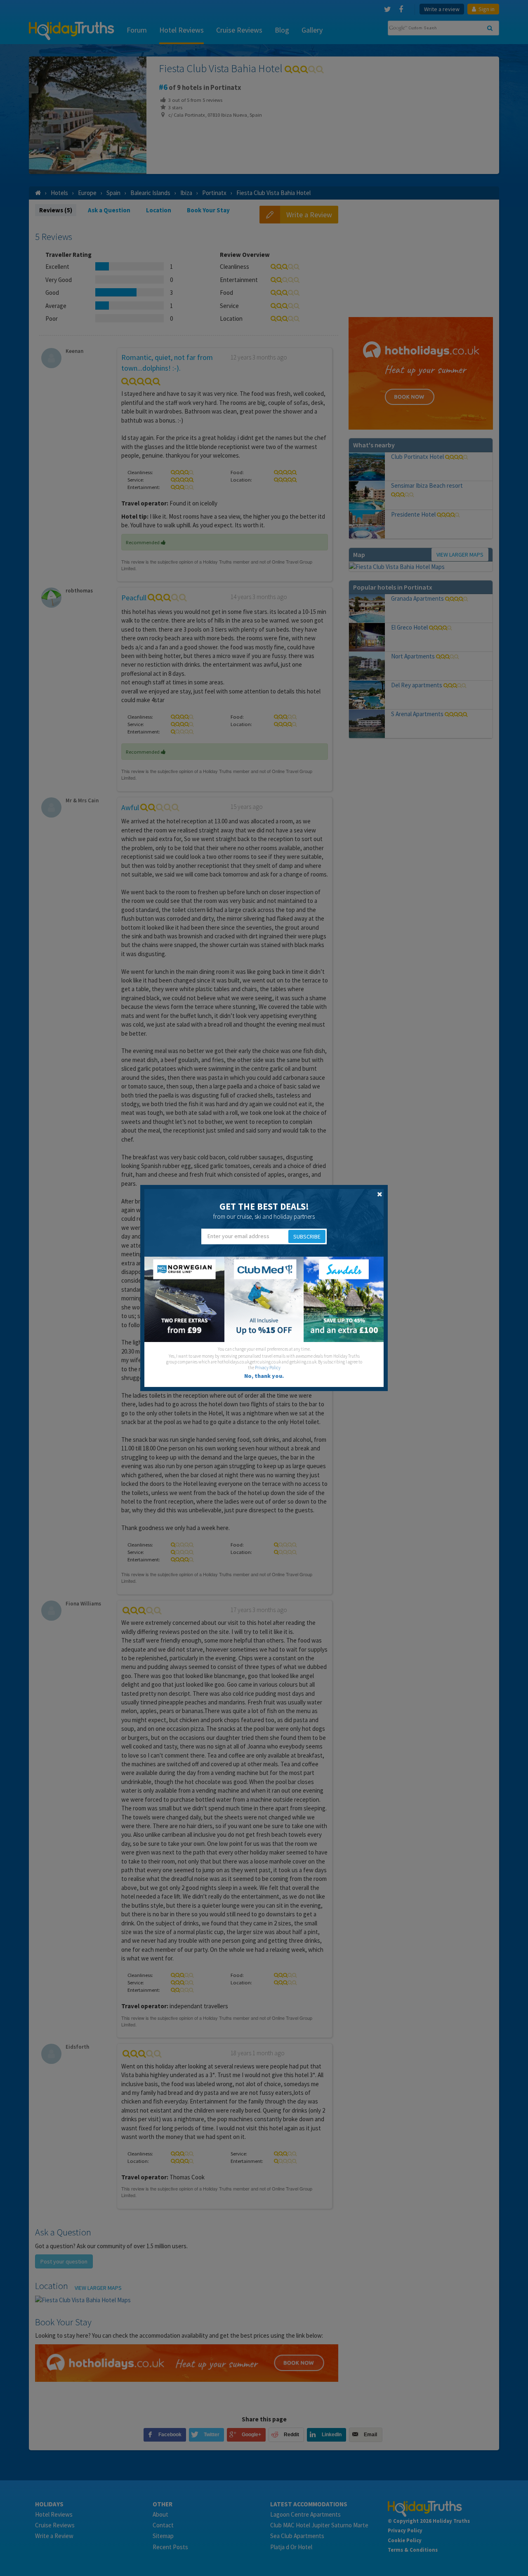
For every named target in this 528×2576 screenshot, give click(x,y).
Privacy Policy (268, 1368)
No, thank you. (264, 1376)
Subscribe (307, 1236)
